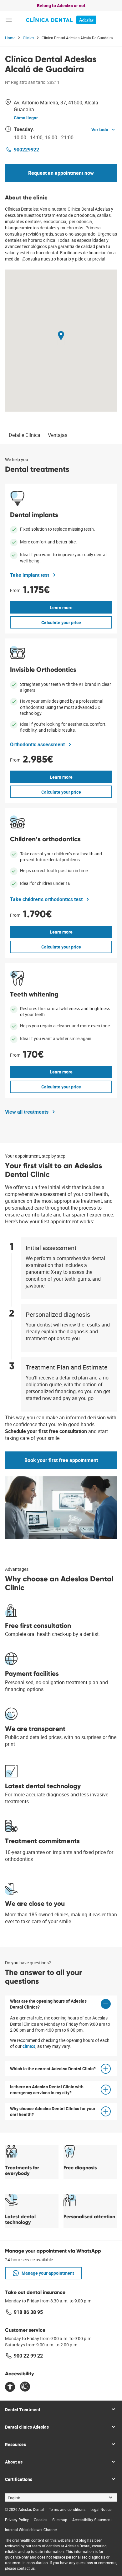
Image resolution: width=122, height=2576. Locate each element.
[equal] (10, 2387)
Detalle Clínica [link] (25, 435)
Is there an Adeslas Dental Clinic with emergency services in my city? (47, 2090)
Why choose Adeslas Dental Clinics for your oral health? (53, 2111)
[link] (61, 20)
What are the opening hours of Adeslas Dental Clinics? (48, 2004)
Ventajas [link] (58, 435)
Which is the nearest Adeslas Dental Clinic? (53, 2069)
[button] (9, 20)
